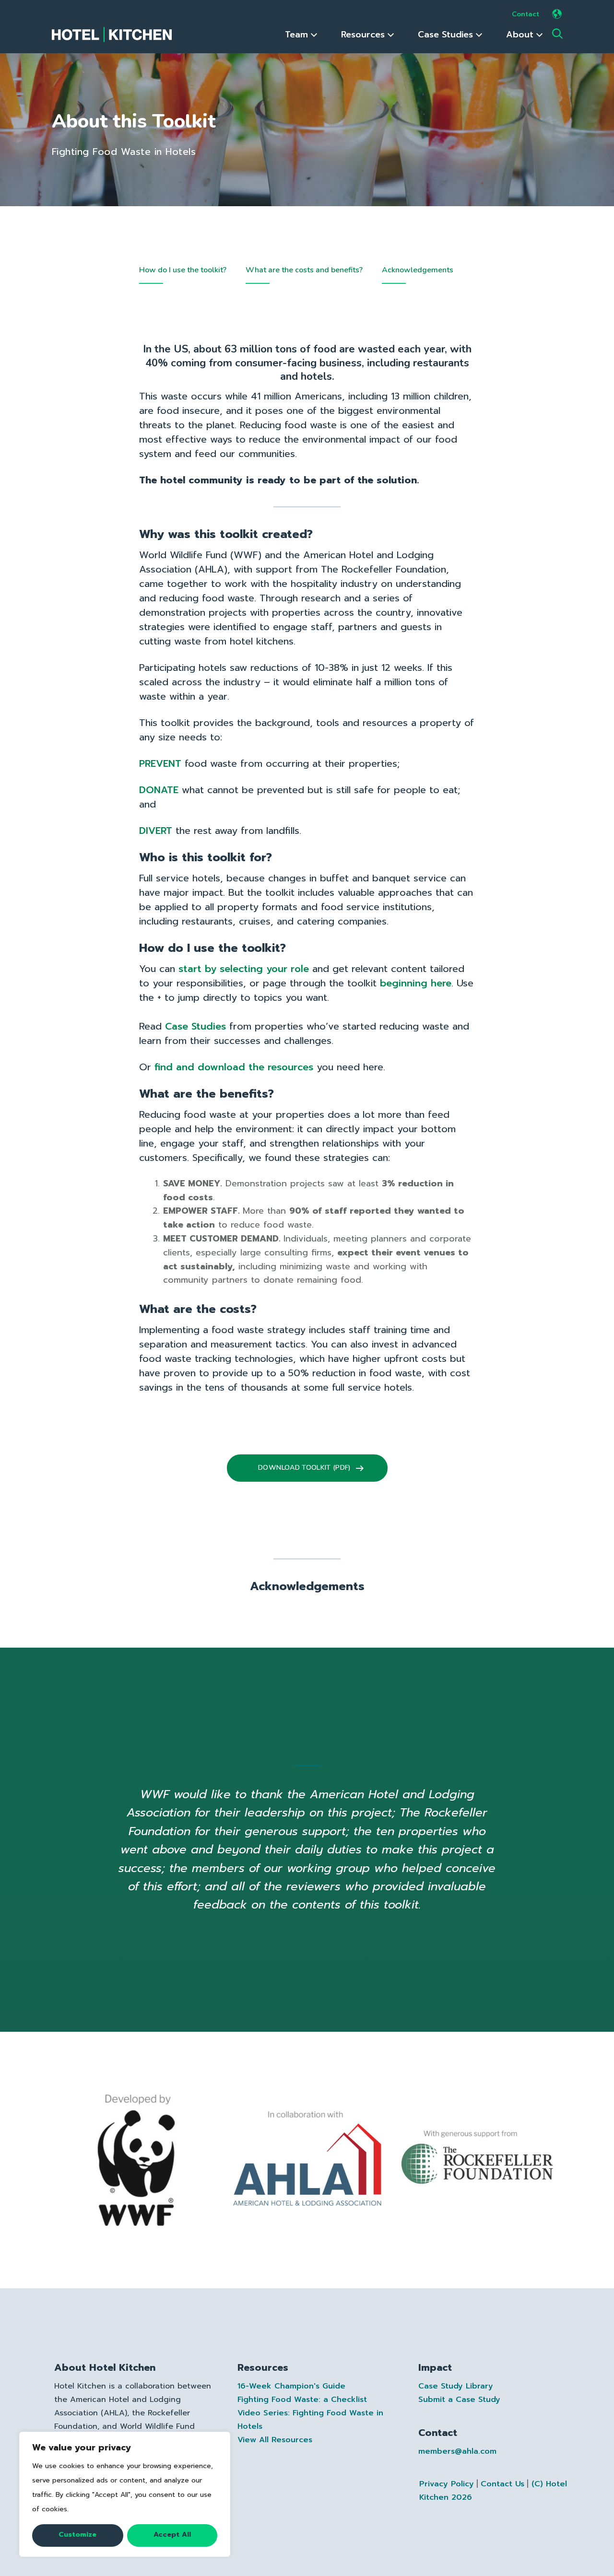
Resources (364, 35)
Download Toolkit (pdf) (305, 1468)
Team (298, 35)
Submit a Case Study (459, 2400)
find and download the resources (234, 1067)
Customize (77, 2535)
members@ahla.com (457, 2451)
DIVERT (156, 831)
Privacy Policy (447, 2484)
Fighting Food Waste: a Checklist (302, 2400)
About (521, 35)
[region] (125, 2494)
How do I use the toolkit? (183, 270)
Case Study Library (456, 2386)
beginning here (416, 983)
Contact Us (502, 2484)
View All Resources (275, 2440)
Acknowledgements (418, 270)
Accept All (172, 2535)
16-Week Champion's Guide (291, 2386)
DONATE (159, 790)
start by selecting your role (244, 969)
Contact (525, 14)
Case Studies (447, 35)
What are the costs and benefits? (304, 270)
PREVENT (160, 763)
